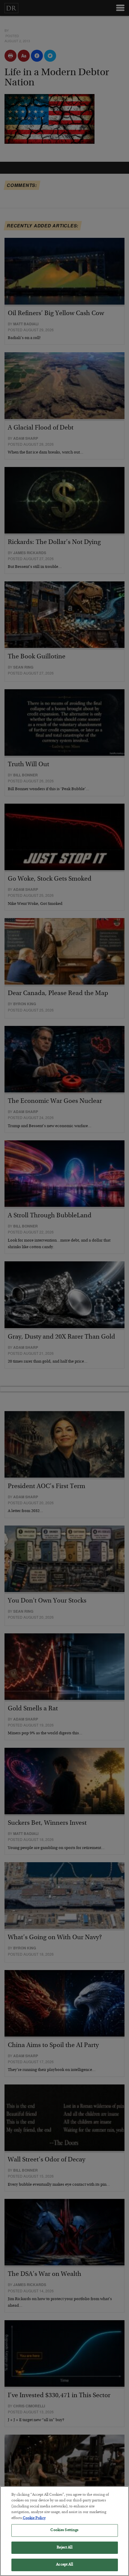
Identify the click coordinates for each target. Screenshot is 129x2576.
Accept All (64, 2565)
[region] (64, 2531)
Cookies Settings (64, 2530)
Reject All (64, 2548)
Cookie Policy (34, 2518)
